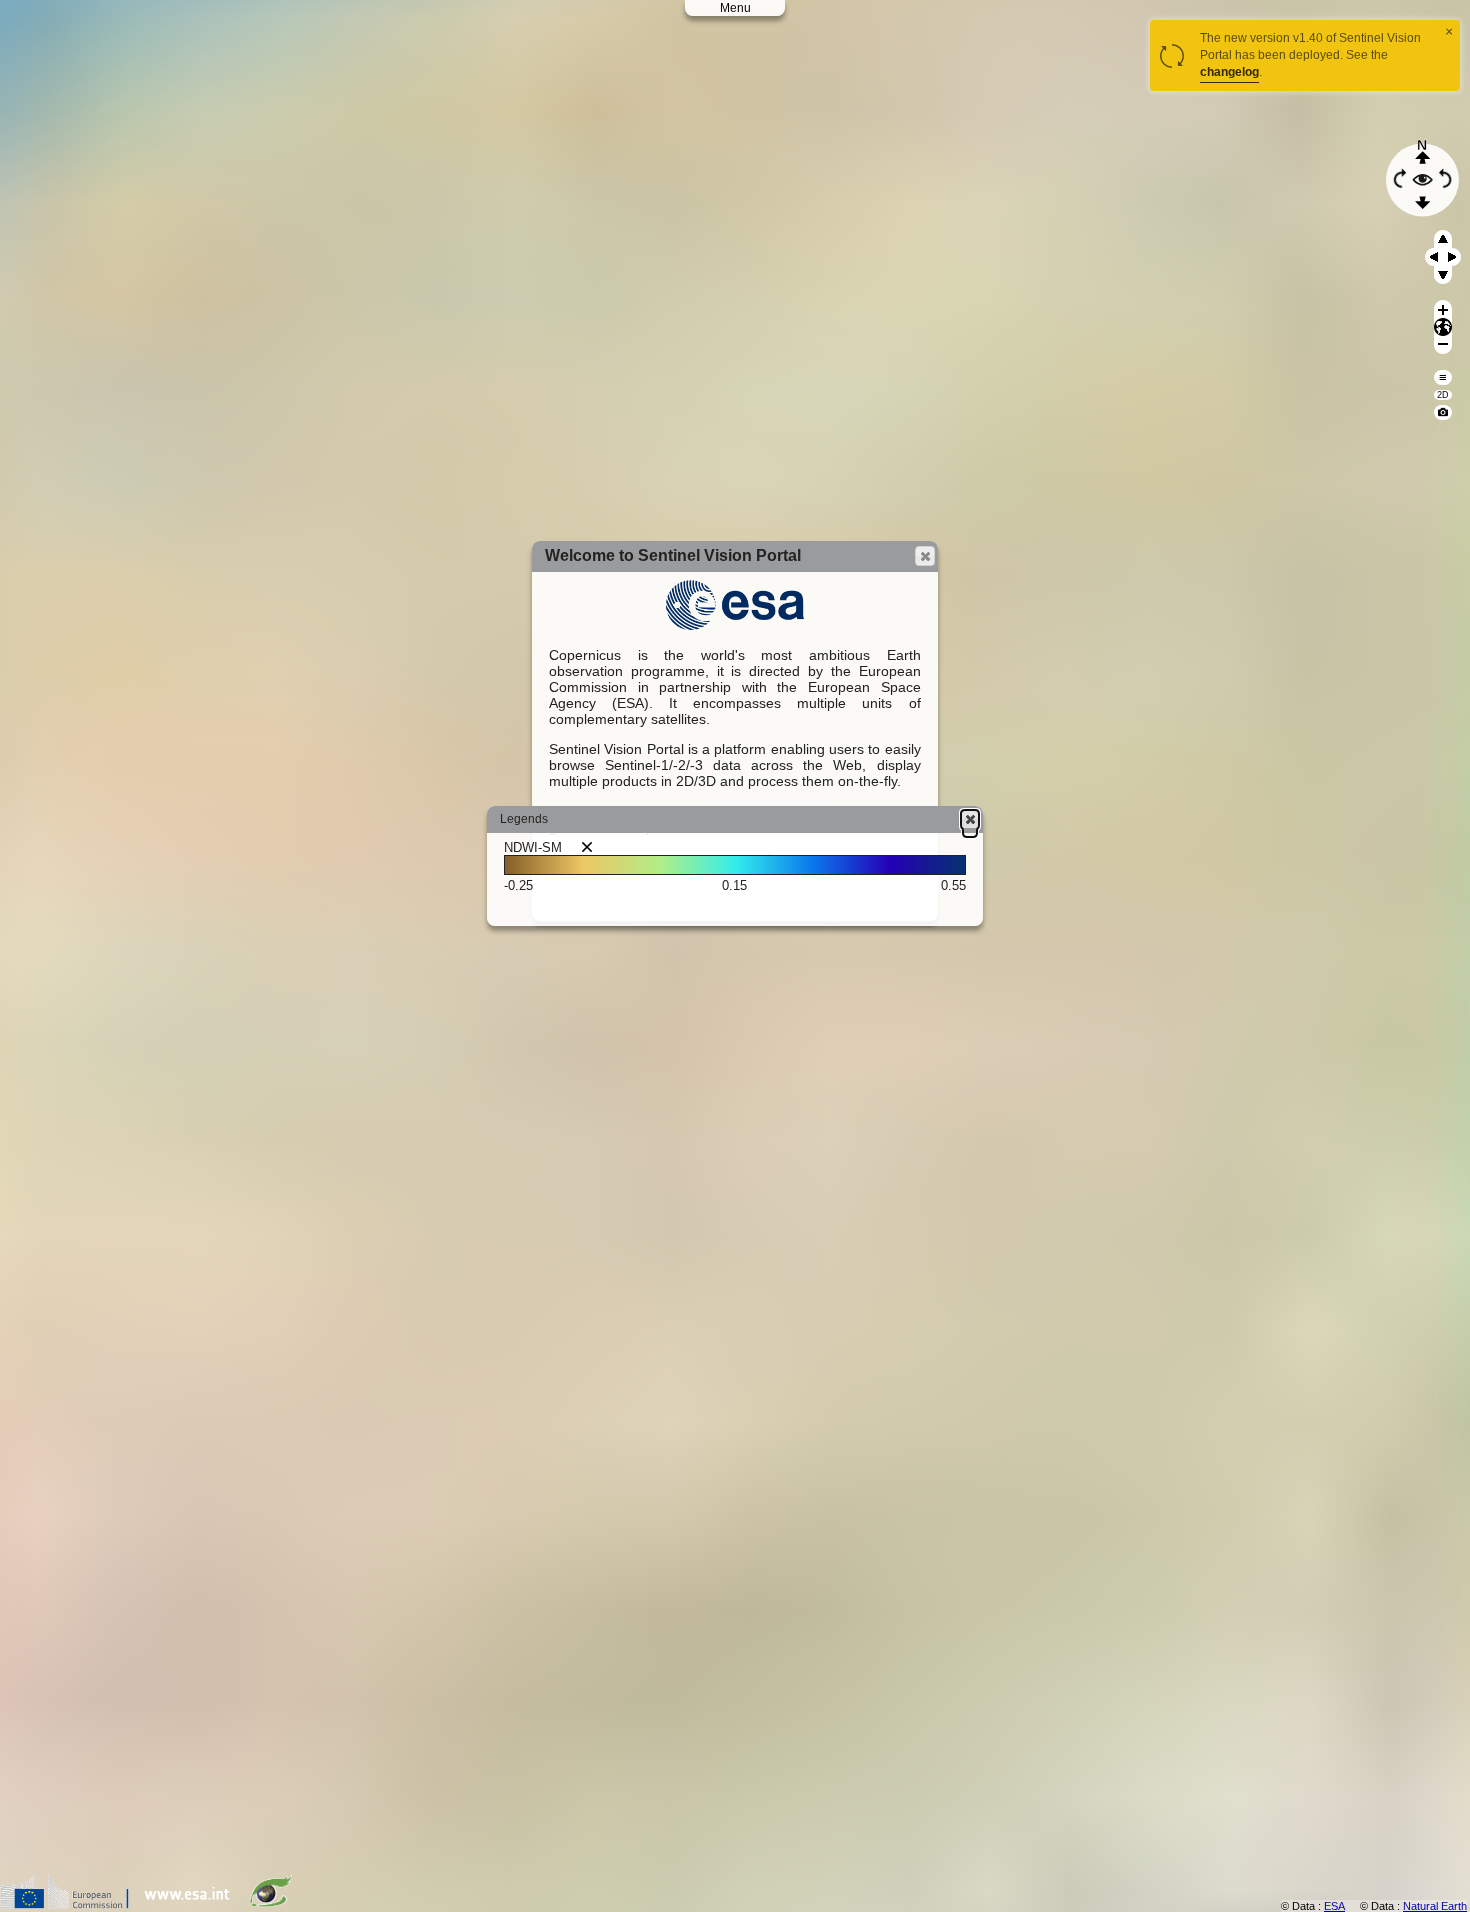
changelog (1229, 72)
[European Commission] (69, 1904)
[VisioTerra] (275, 1904)
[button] (925, 556)
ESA (1334, 1906)
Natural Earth (1435, 1906)
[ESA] (192, 1904)
